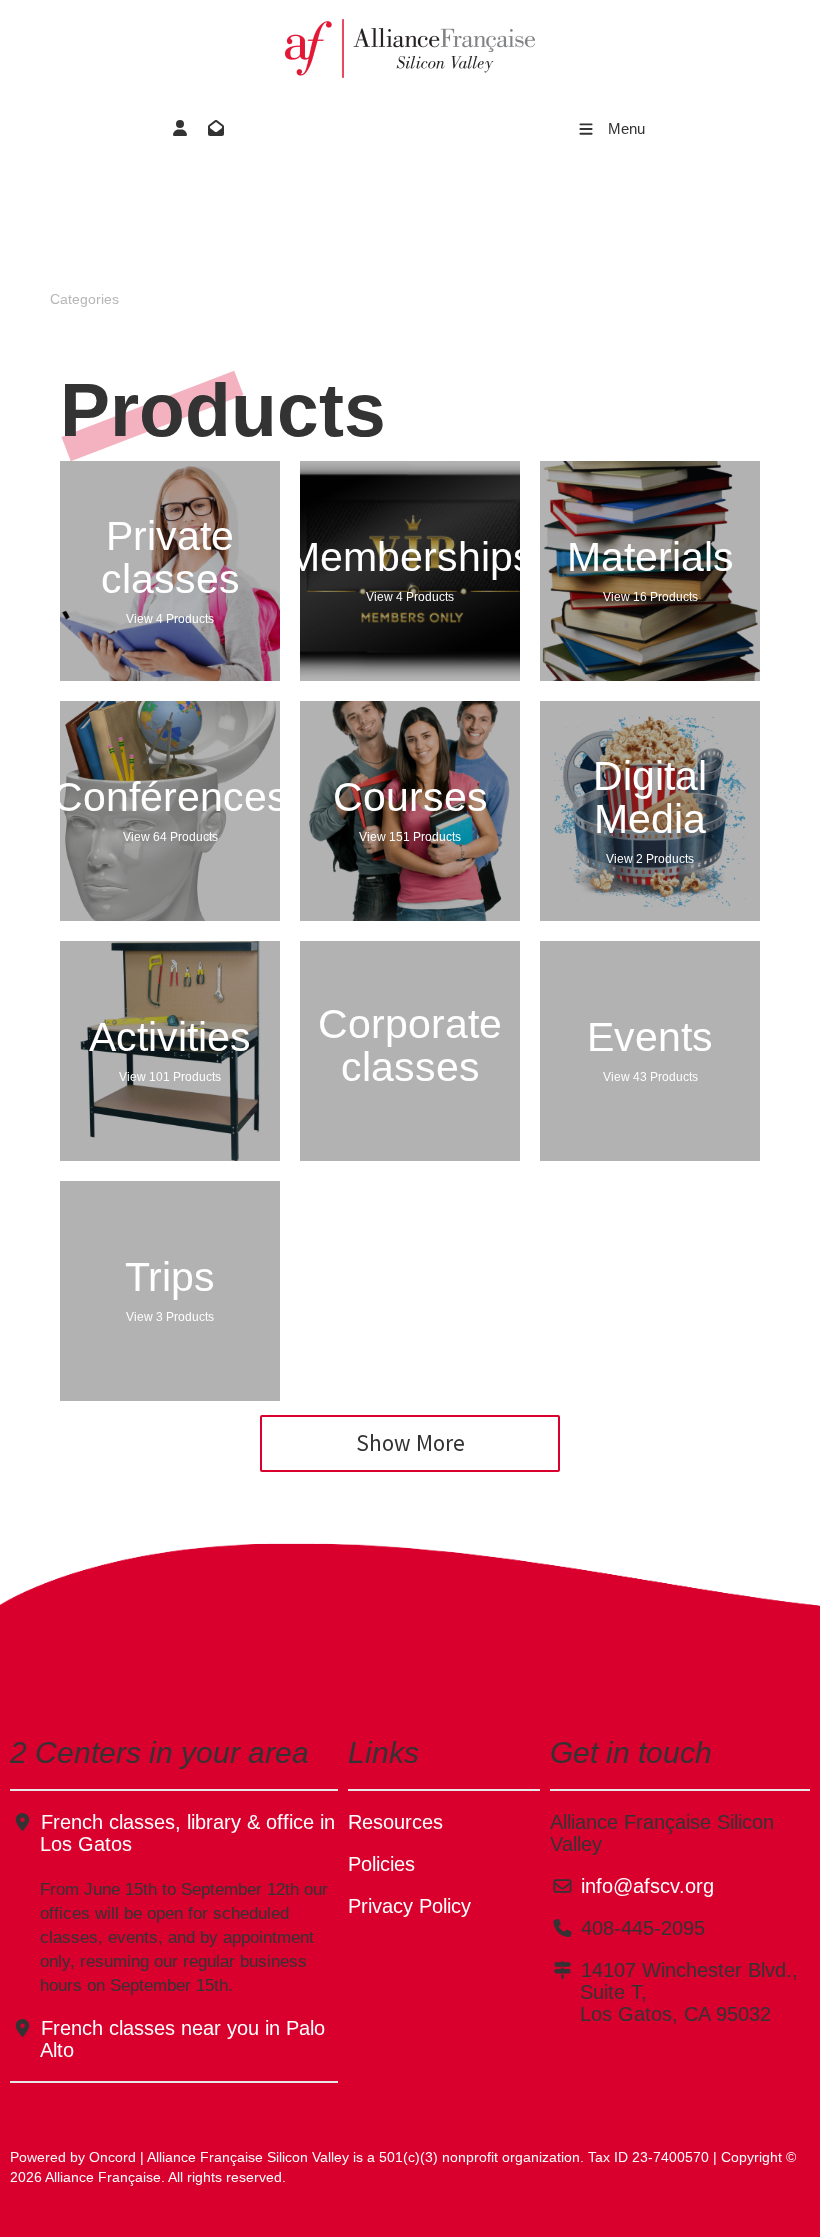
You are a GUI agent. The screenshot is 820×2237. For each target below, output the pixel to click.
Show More (410, 1442)
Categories (84, 299)
